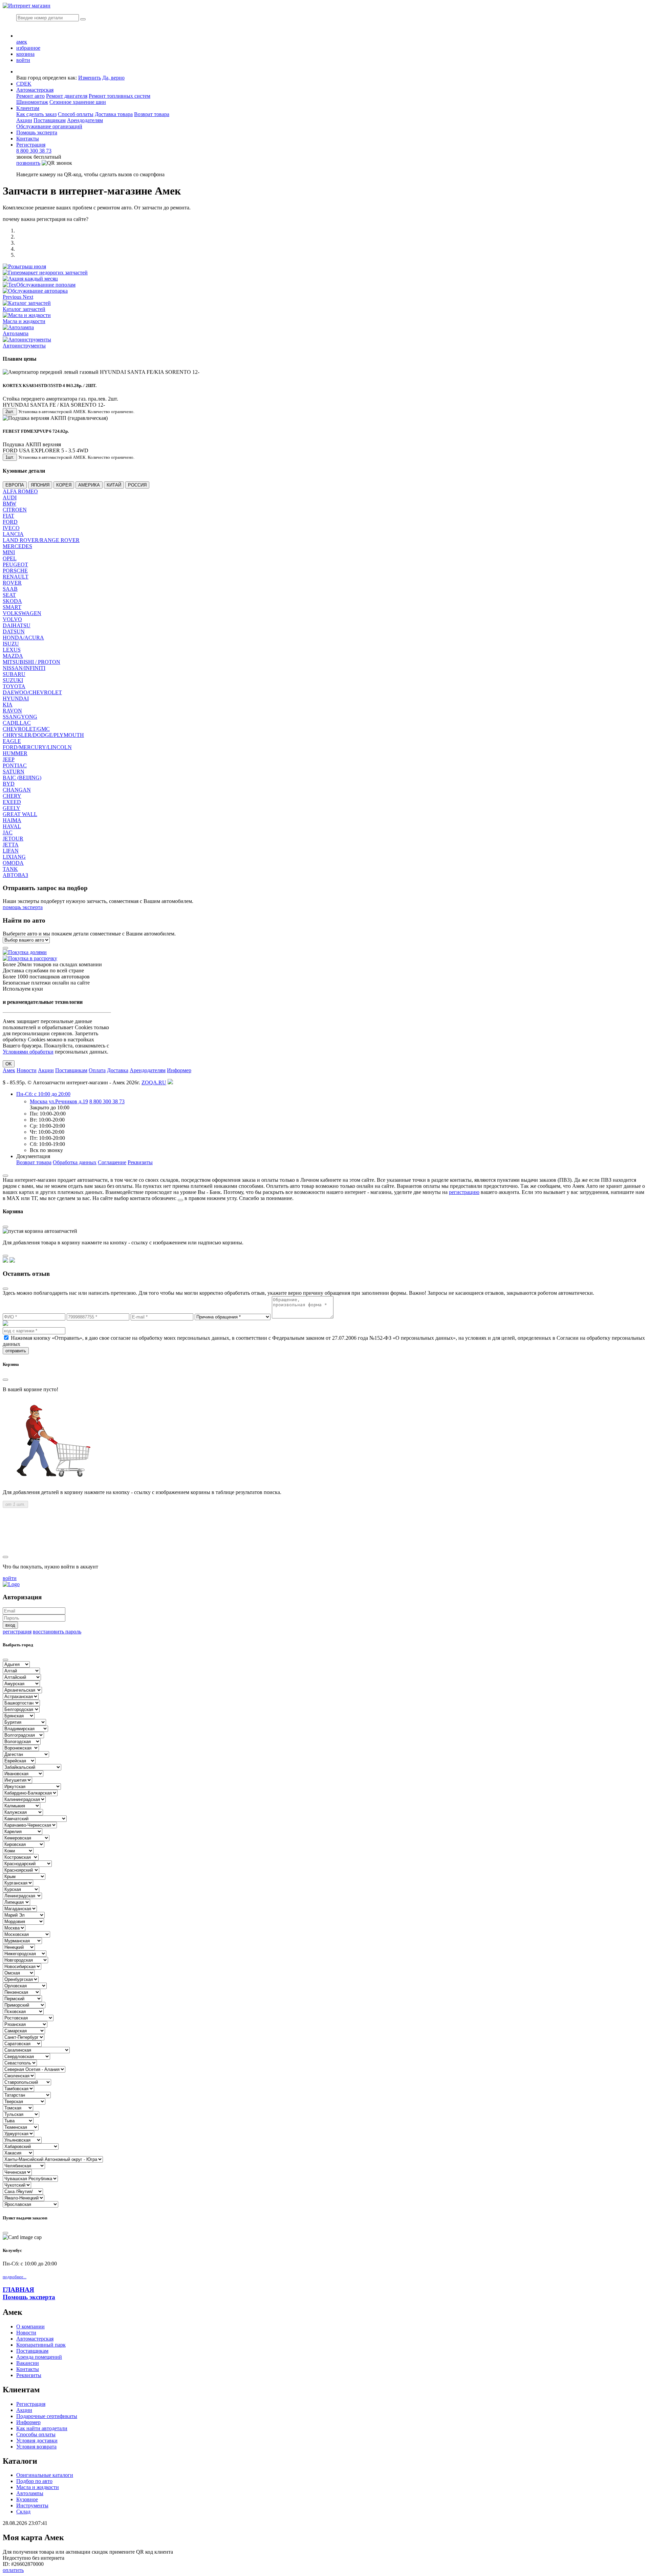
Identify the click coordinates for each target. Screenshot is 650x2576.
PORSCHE (15, 571)
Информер (179, 1070)
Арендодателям (85, 120)
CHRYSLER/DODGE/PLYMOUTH (43, 735)
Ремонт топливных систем (120, 96)
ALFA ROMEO (20, 491)
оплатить (13, 2570)
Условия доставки (37, 2441)
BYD (9, 784)
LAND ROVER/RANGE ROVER (41, 540)
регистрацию (464, 1192)
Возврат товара (152, 114)
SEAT (9, 595)
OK (9, 1064)
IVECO (11, 528)
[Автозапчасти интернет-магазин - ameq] (11, 1584)
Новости (27, 1070)
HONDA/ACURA (23, 638)
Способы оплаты (36, 2434)
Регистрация (31, 145)
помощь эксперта (23, 907)
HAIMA (12, 820)
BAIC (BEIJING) (22, 778)
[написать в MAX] (5, 1261)
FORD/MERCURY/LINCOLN (37, 747)
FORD (10, 522)
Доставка (118, 1070)
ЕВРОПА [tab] (15, 485)
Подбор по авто (34, 2481)
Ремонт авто (30, 96)
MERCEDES (17, 546)
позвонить (28, 163)
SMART (12, 607)
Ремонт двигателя (67, 96)
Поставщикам (50, 120)
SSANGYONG (20, 717)
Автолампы (30, 2493)
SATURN (14, 772)
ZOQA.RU (154, 1082)
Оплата (97, 1070)
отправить (16, 1351)
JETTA (11, 845)
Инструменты (32, 2505)
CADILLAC (17, 723)
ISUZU (11, 644)
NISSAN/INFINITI (24, 668)
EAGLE (12, 741)
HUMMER (15, 753)
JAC (8, 832)
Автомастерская (35, 90)
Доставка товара (114, 114)
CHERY (12, 796)
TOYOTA (14, 686)
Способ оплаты (76, 114)
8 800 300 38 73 (34, 151)
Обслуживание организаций (49, 126)
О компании (30, 2326)
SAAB (10, 589)
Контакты (28, 139)
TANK (10, 869)
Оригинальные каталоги (45, 2475)
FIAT (8, 516)
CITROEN (15, 510)
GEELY (12, 808)
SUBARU (14, 674)
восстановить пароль (57, 1632)
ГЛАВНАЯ (18, 2290)
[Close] (5, 1176)
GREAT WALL (20, 814)
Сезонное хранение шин (78, 102)
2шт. (10, 412)
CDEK (24, 84)
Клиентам (28, 108)
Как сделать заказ (36, 114)
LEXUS (12, 650)
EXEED (12, 802)
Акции (24, 120)
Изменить (90, 78)
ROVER (12, 583)
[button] (13, 297)
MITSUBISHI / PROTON (31, 662)
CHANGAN (17, 790)
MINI (9, 552)
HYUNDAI (16, 698)
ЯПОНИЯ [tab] (40, 485)
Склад (23, 2512)
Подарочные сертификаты (47, 2416)
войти (10, 1578)
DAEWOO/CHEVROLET (32, 692)
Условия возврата (36, 2447)
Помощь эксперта (29, 2297)
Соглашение (112, 1162)
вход (10, 1625)
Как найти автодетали (42, 2428)
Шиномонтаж (32, 102)
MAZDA (13, 656)
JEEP (9, 759)
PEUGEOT (15, 564)
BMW (9, 504)
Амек (9, 1070)
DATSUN (14, 631)
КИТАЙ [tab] (114, 485)
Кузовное (27, 2499)
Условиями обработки (28, 1052)
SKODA (12, 601)
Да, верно (113, 78)
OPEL (10, 558)
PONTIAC (15, 765)
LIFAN (11, 851)
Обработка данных (75, 1162)
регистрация (17, 1632)
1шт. (10, 457)
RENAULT (16, 577)
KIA (8, 705)
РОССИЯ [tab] (137, 485)
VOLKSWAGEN (22, 613)
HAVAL (12, 826)
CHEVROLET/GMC (26, 729)
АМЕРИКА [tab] (89, 485)
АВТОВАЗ (15, 875)
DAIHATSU (17, 625)
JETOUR (13, 839)
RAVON (12, 711)
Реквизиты (140, 1162)
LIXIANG (14, 857)
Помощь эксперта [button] (37, 132)
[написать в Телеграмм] (12, 1261)
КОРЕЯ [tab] (64, 485)
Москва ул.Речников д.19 (59, 1101)
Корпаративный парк (41, 2345)
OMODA (13, 863)
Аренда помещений (39, 2357)
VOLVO (12, 619)
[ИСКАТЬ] (83, 19)
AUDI (10, 498)
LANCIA (13, 534)
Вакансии (28, 2363)
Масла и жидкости (38, 2487)
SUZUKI (13, 680)
